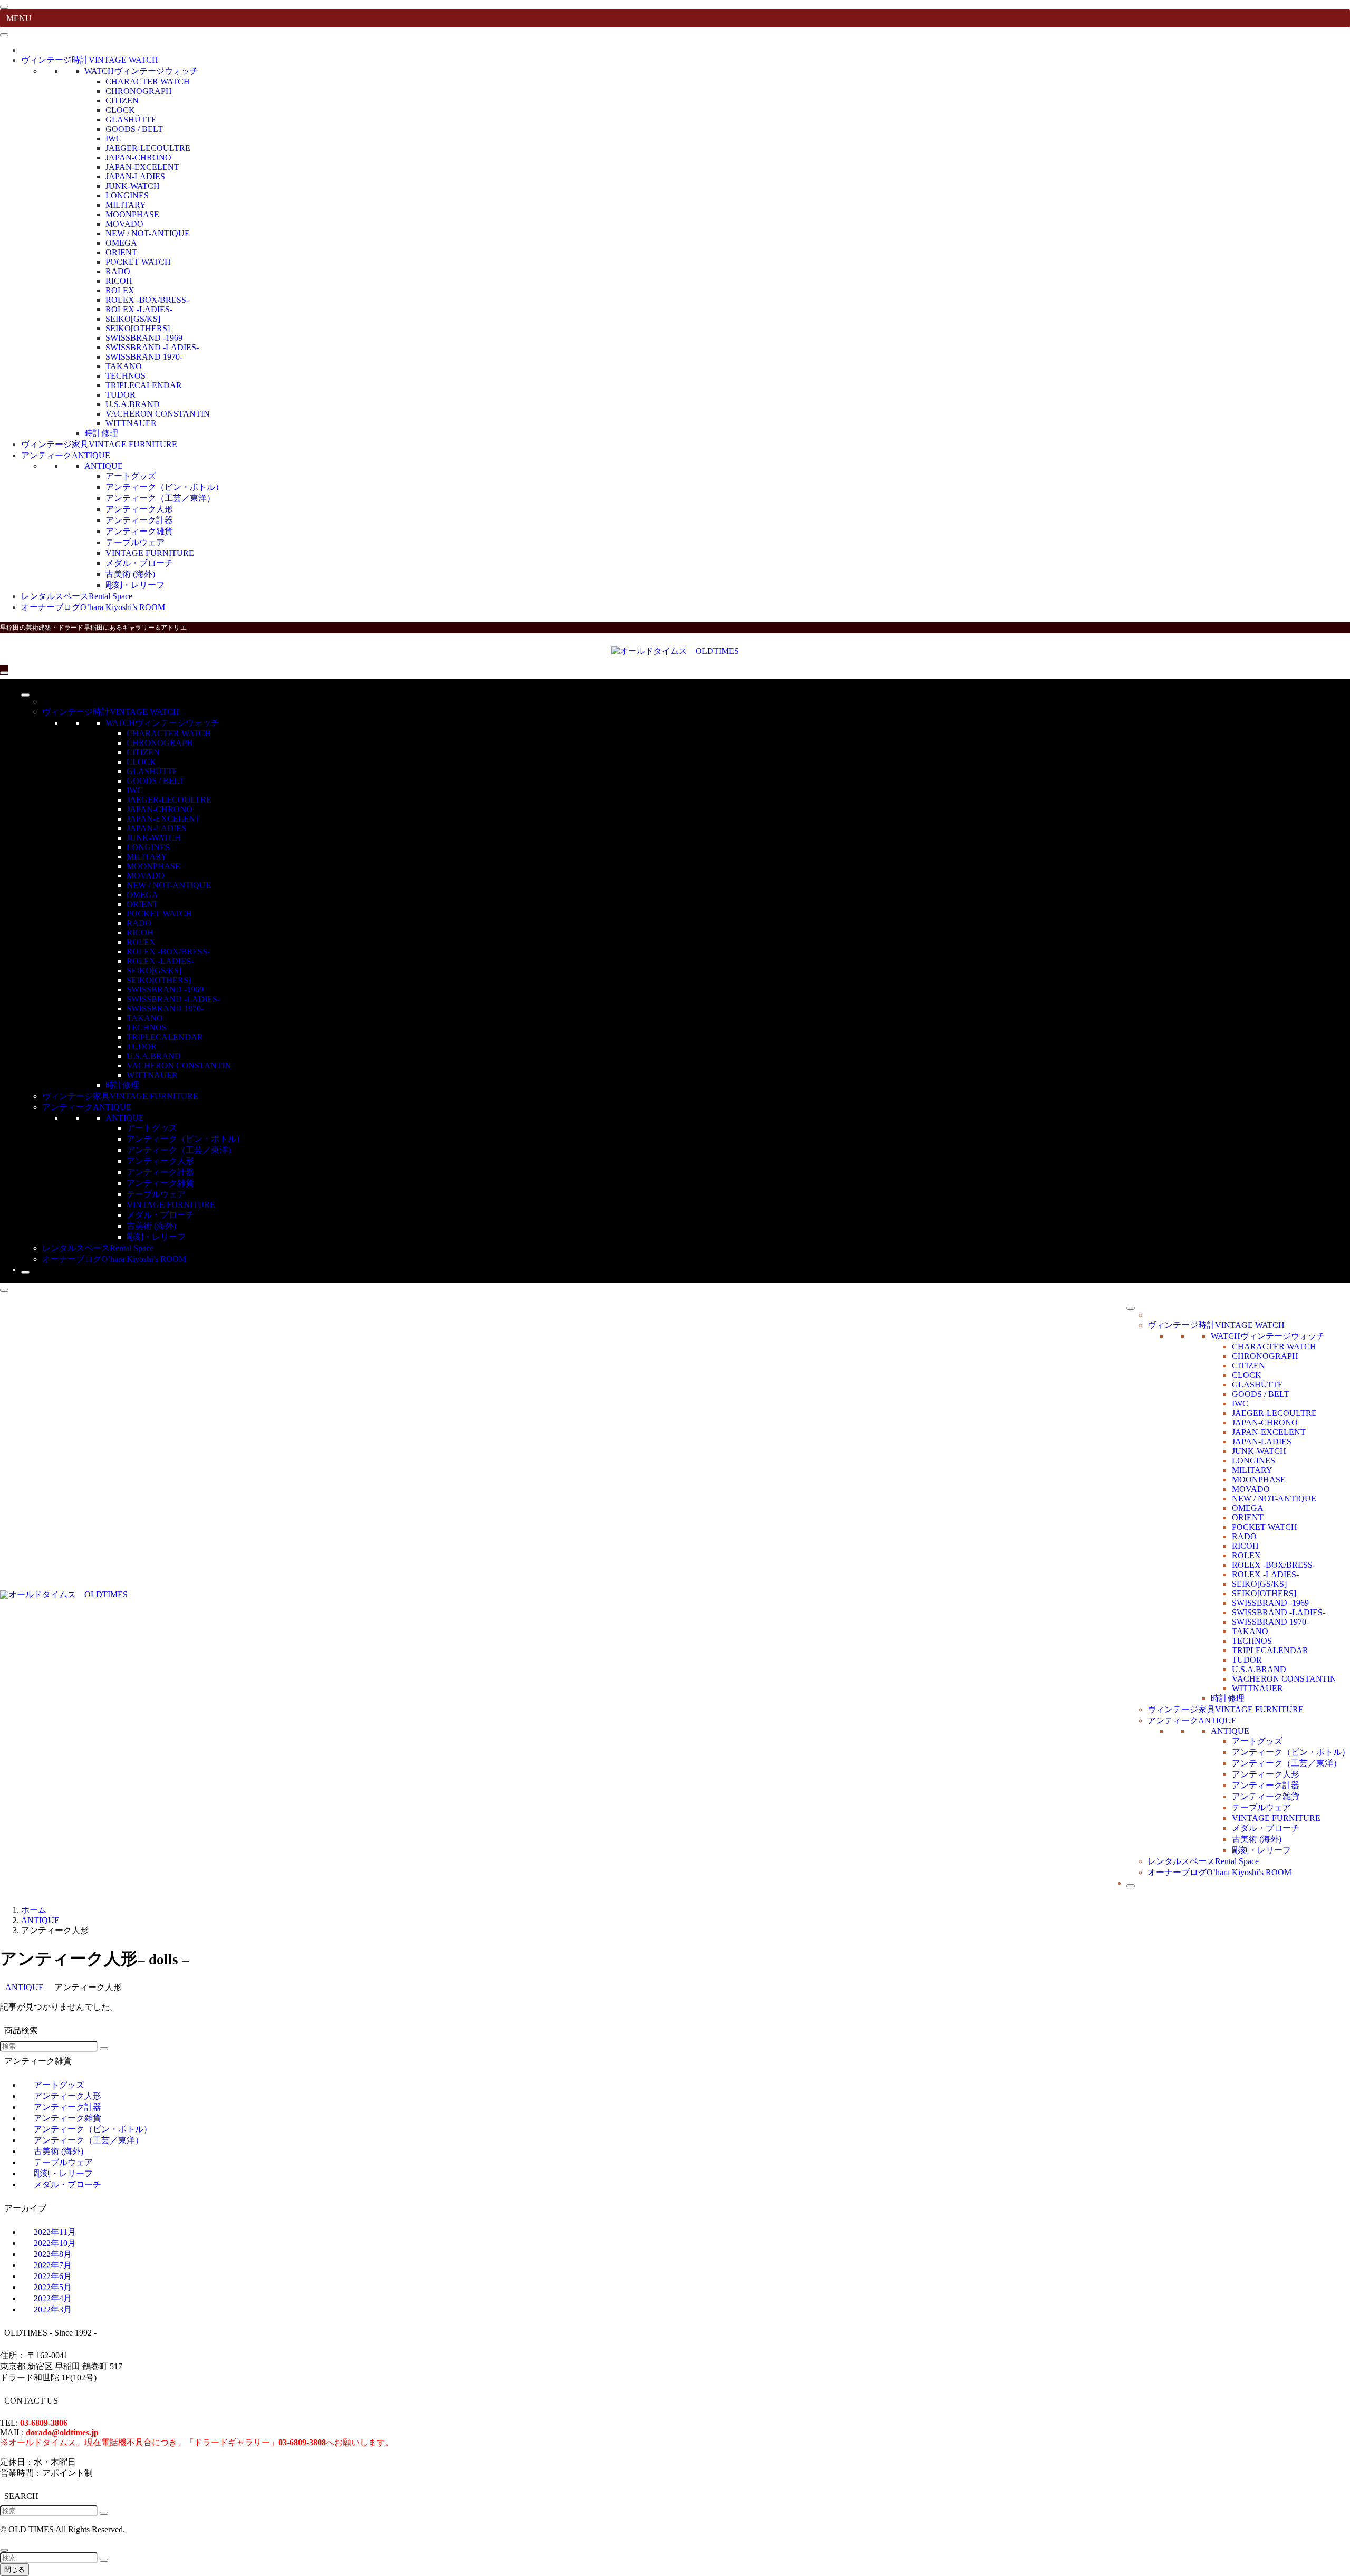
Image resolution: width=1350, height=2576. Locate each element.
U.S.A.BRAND (133, 404)
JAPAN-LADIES (135, 176)
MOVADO (124, 224)
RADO (118, 271)
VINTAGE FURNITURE (150, 553)
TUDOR (120, 395)
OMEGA (121, 243)
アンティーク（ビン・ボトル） (165, 487)
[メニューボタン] (4, 673)
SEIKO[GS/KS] (133, 319)
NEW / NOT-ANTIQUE (148, 233)
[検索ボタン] (25, 1272)
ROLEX (120, 290)
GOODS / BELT (134, 129)
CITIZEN (122, 100)
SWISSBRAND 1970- (144, 357)
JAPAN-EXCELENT (142, 167)
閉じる (15, 2569)
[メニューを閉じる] (4, 7)
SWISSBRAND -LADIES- (152, 347)
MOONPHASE (132, 214)
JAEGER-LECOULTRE (148, 148)
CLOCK (120, 110)
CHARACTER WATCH (148, 81)
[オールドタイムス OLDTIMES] (675, 651)
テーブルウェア (135, 542)
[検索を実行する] (104, 2049)
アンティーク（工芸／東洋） (160, 498)
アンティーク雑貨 (139, 531)
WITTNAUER (131, 423)
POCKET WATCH (138, 262)
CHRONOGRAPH (139, 91)
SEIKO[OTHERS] (138, 328)
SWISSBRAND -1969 (144, 338)
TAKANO (124, 366)
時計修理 (101, 433)
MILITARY (126, 205)
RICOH (119, 281)
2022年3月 (53, 2309)
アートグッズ (131, 476)
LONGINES (127, 195)
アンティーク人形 (139, 509)
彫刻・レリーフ (135, 585)
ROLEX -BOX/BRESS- (147, 300)
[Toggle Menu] (4, 35)
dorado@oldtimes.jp (62, 2432)
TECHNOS (126, 376)
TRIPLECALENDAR (144, 385)
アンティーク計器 (139, 520)
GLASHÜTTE (131, 119)
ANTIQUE (104, 466)
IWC (114, 138)
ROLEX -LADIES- (139, 309)
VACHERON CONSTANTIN (158, 414)
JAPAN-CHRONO (138, 157)
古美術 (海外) (130, 574)
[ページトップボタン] (4, 2550)
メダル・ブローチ (139, 563)
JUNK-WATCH (133, 186)
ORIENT (121, 252)
